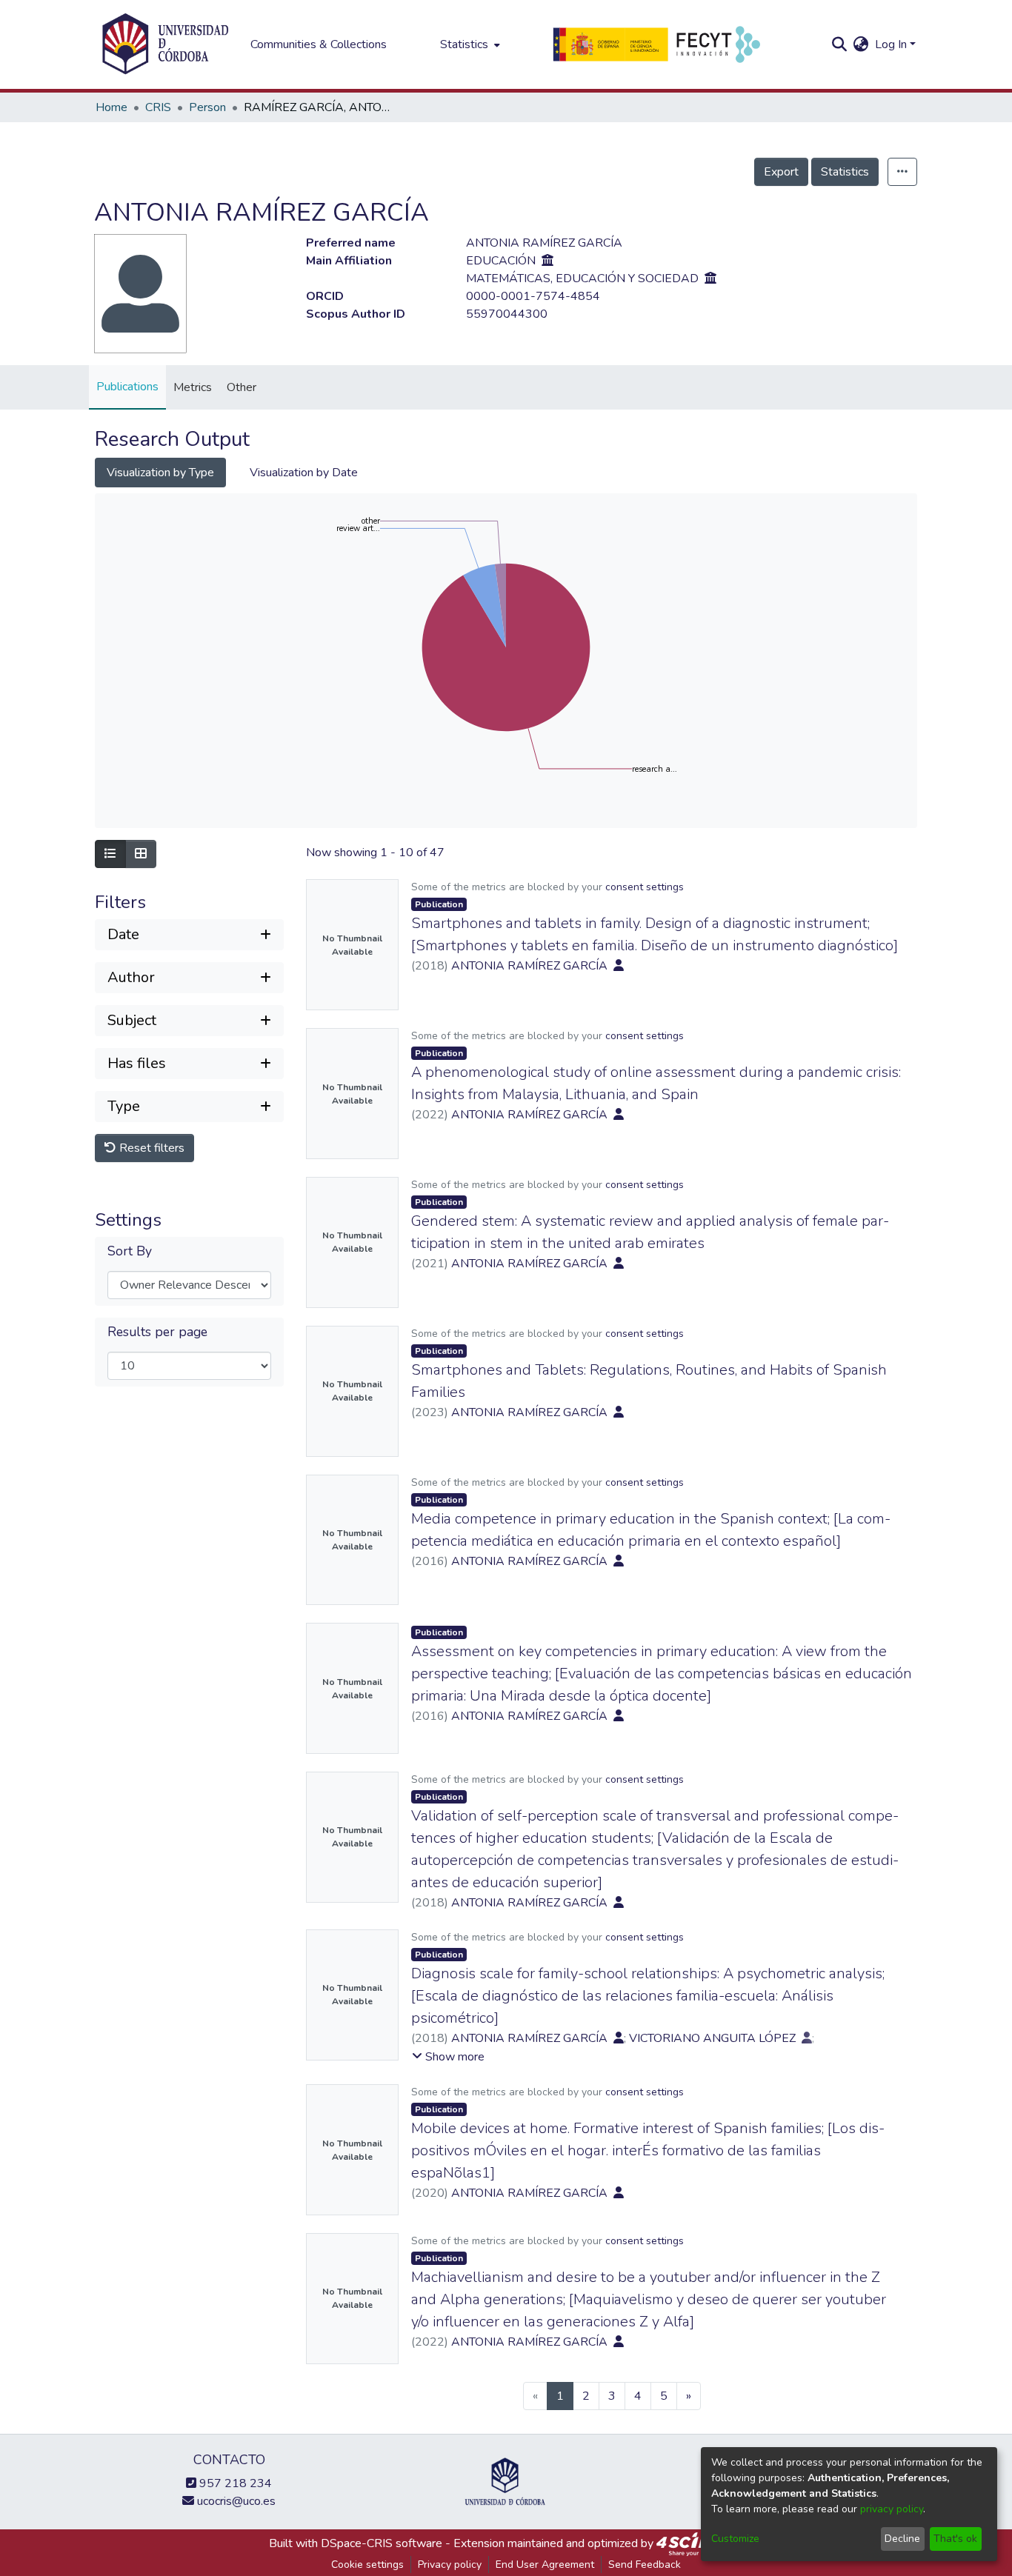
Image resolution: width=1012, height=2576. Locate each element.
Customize (735, 2539)
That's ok (955, 2539)
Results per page (157, 1332)
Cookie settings (367, 2565)
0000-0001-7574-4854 (533, 296)
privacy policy (892, 2509)
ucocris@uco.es (235, 2501)
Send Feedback (645, 2565)
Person (207, 107)
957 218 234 (234, 2483)
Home (111, 107)
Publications (127, 387)
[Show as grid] (141, 854)
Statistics (845, 172)
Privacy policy (450, 2565)
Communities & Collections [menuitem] (319, 44)
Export (781, 172)
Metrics (193, 387)
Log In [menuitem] (891, 44)
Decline (902, 2539)
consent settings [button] (645, 887)
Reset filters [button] (150, 1148)
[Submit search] (840, 44)
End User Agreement (545, 2565)
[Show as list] (110, 854)
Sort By (130, 1251)
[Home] (165, 44)
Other (242, 387)
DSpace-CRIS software (382, 2543)
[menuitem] (469, 44)
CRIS (158, 107)
